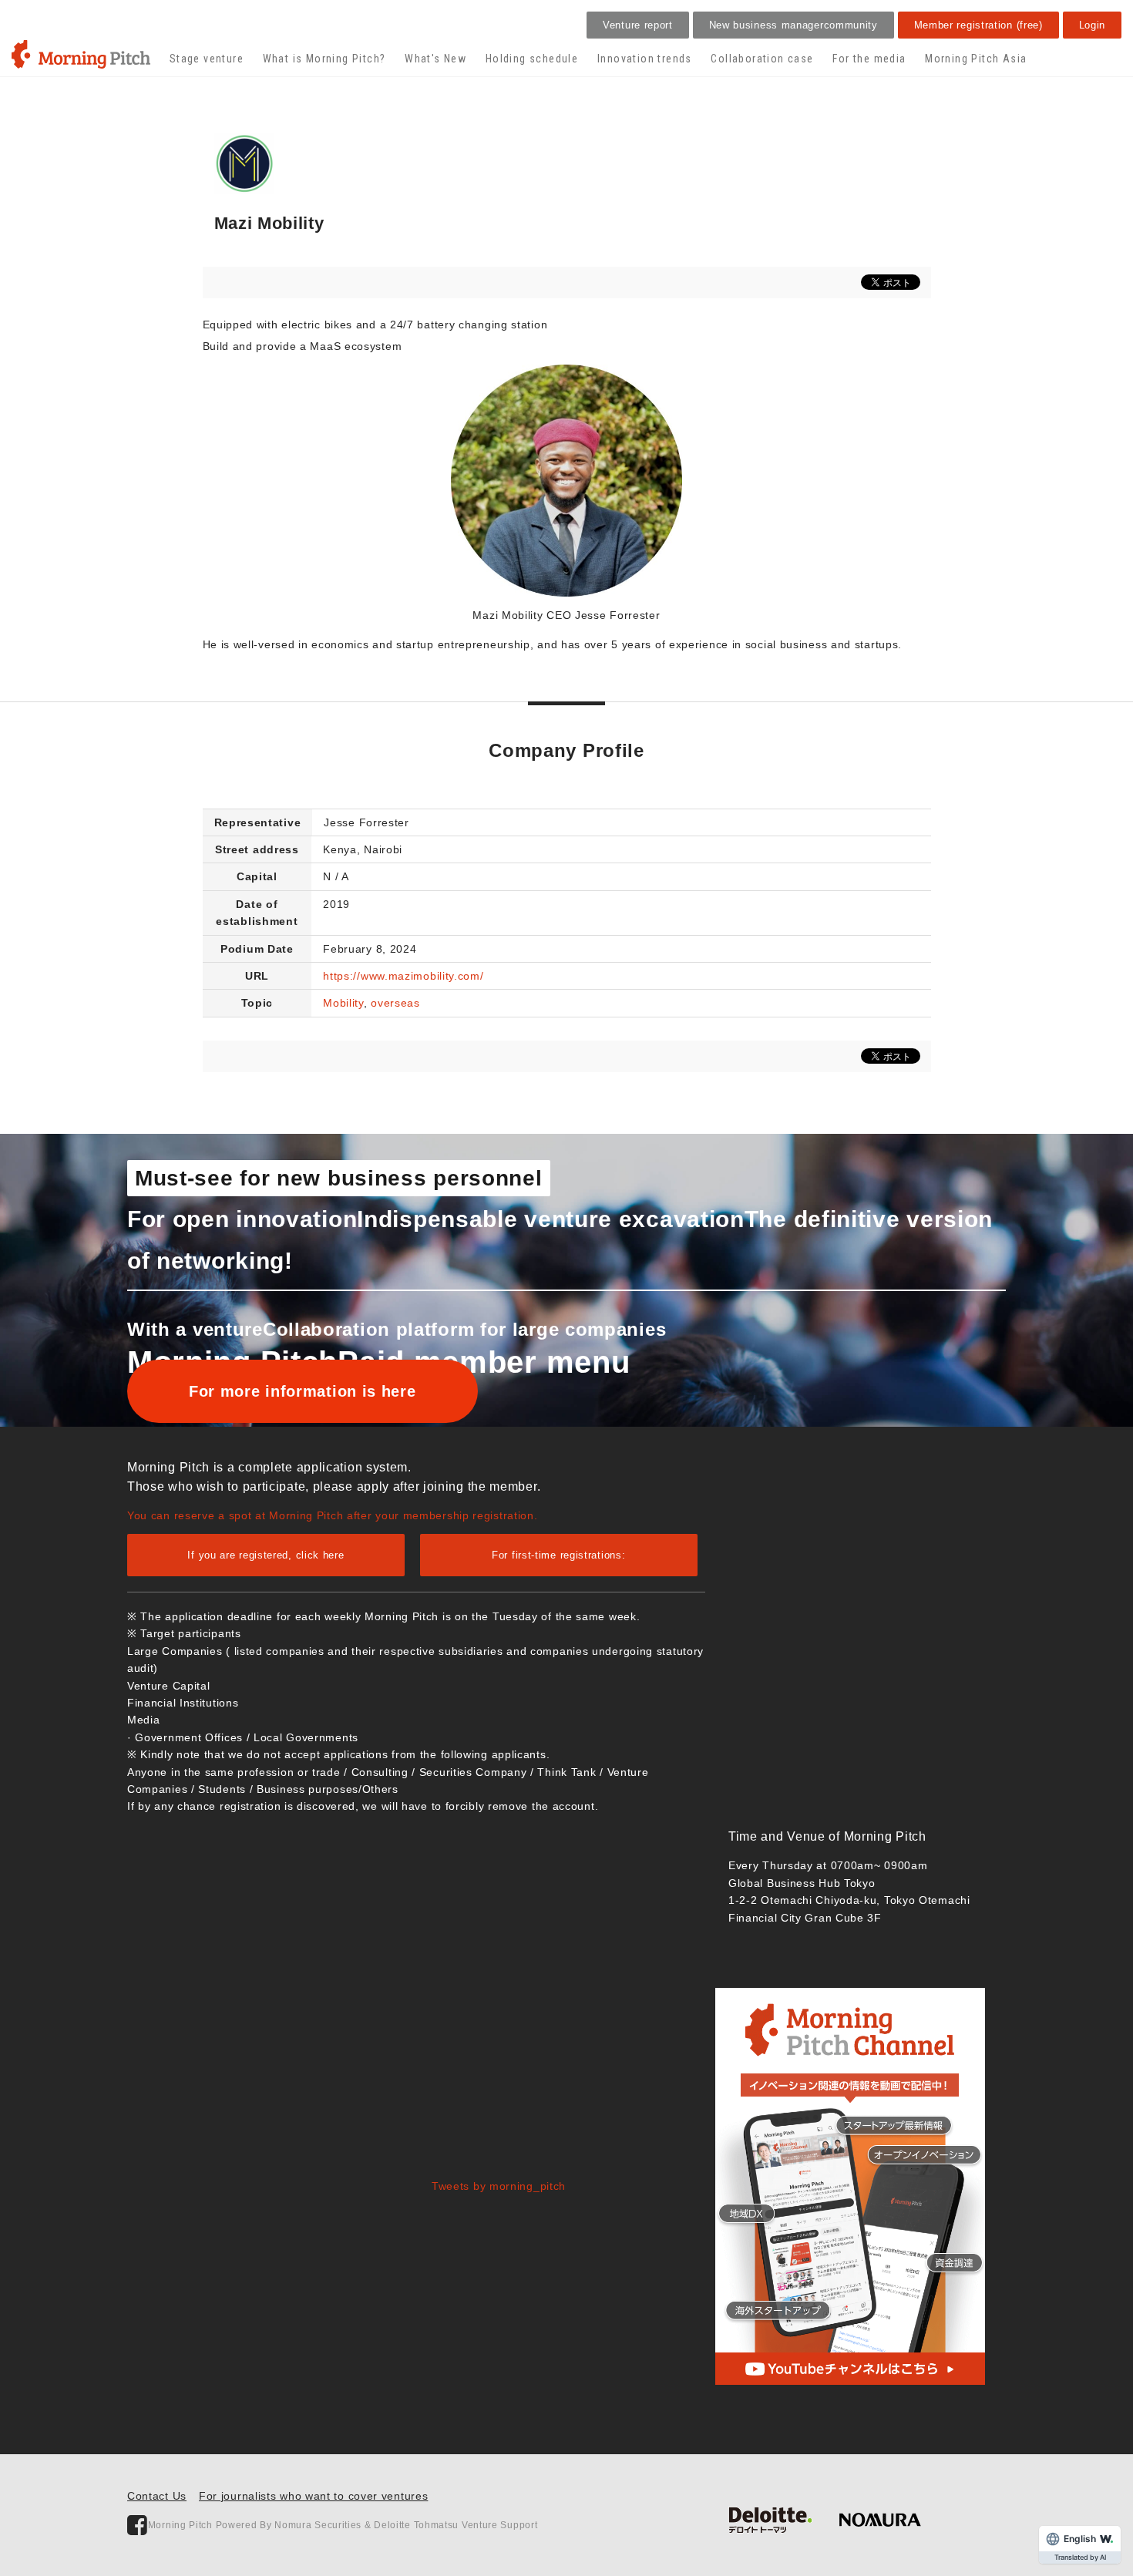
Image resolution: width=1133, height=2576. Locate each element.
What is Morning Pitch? (324, 59)
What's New (435, 59)
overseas (395, 1003)
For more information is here (303, 1391)
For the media (869, 59)
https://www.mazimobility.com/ (403, 976)
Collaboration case (762, 59)
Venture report (638, 25)
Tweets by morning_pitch (499, 2186)
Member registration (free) (978, 25)
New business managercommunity (793, 25)
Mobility (343, 1003)
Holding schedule (532, 59)
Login (1093, 25)
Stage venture (207, 59)
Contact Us (157, 2496)
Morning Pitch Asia (976, 59)
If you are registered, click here (266, 1555)
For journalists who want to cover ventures (313, 2496)
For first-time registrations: (558, 1555)
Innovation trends (645, 59)
